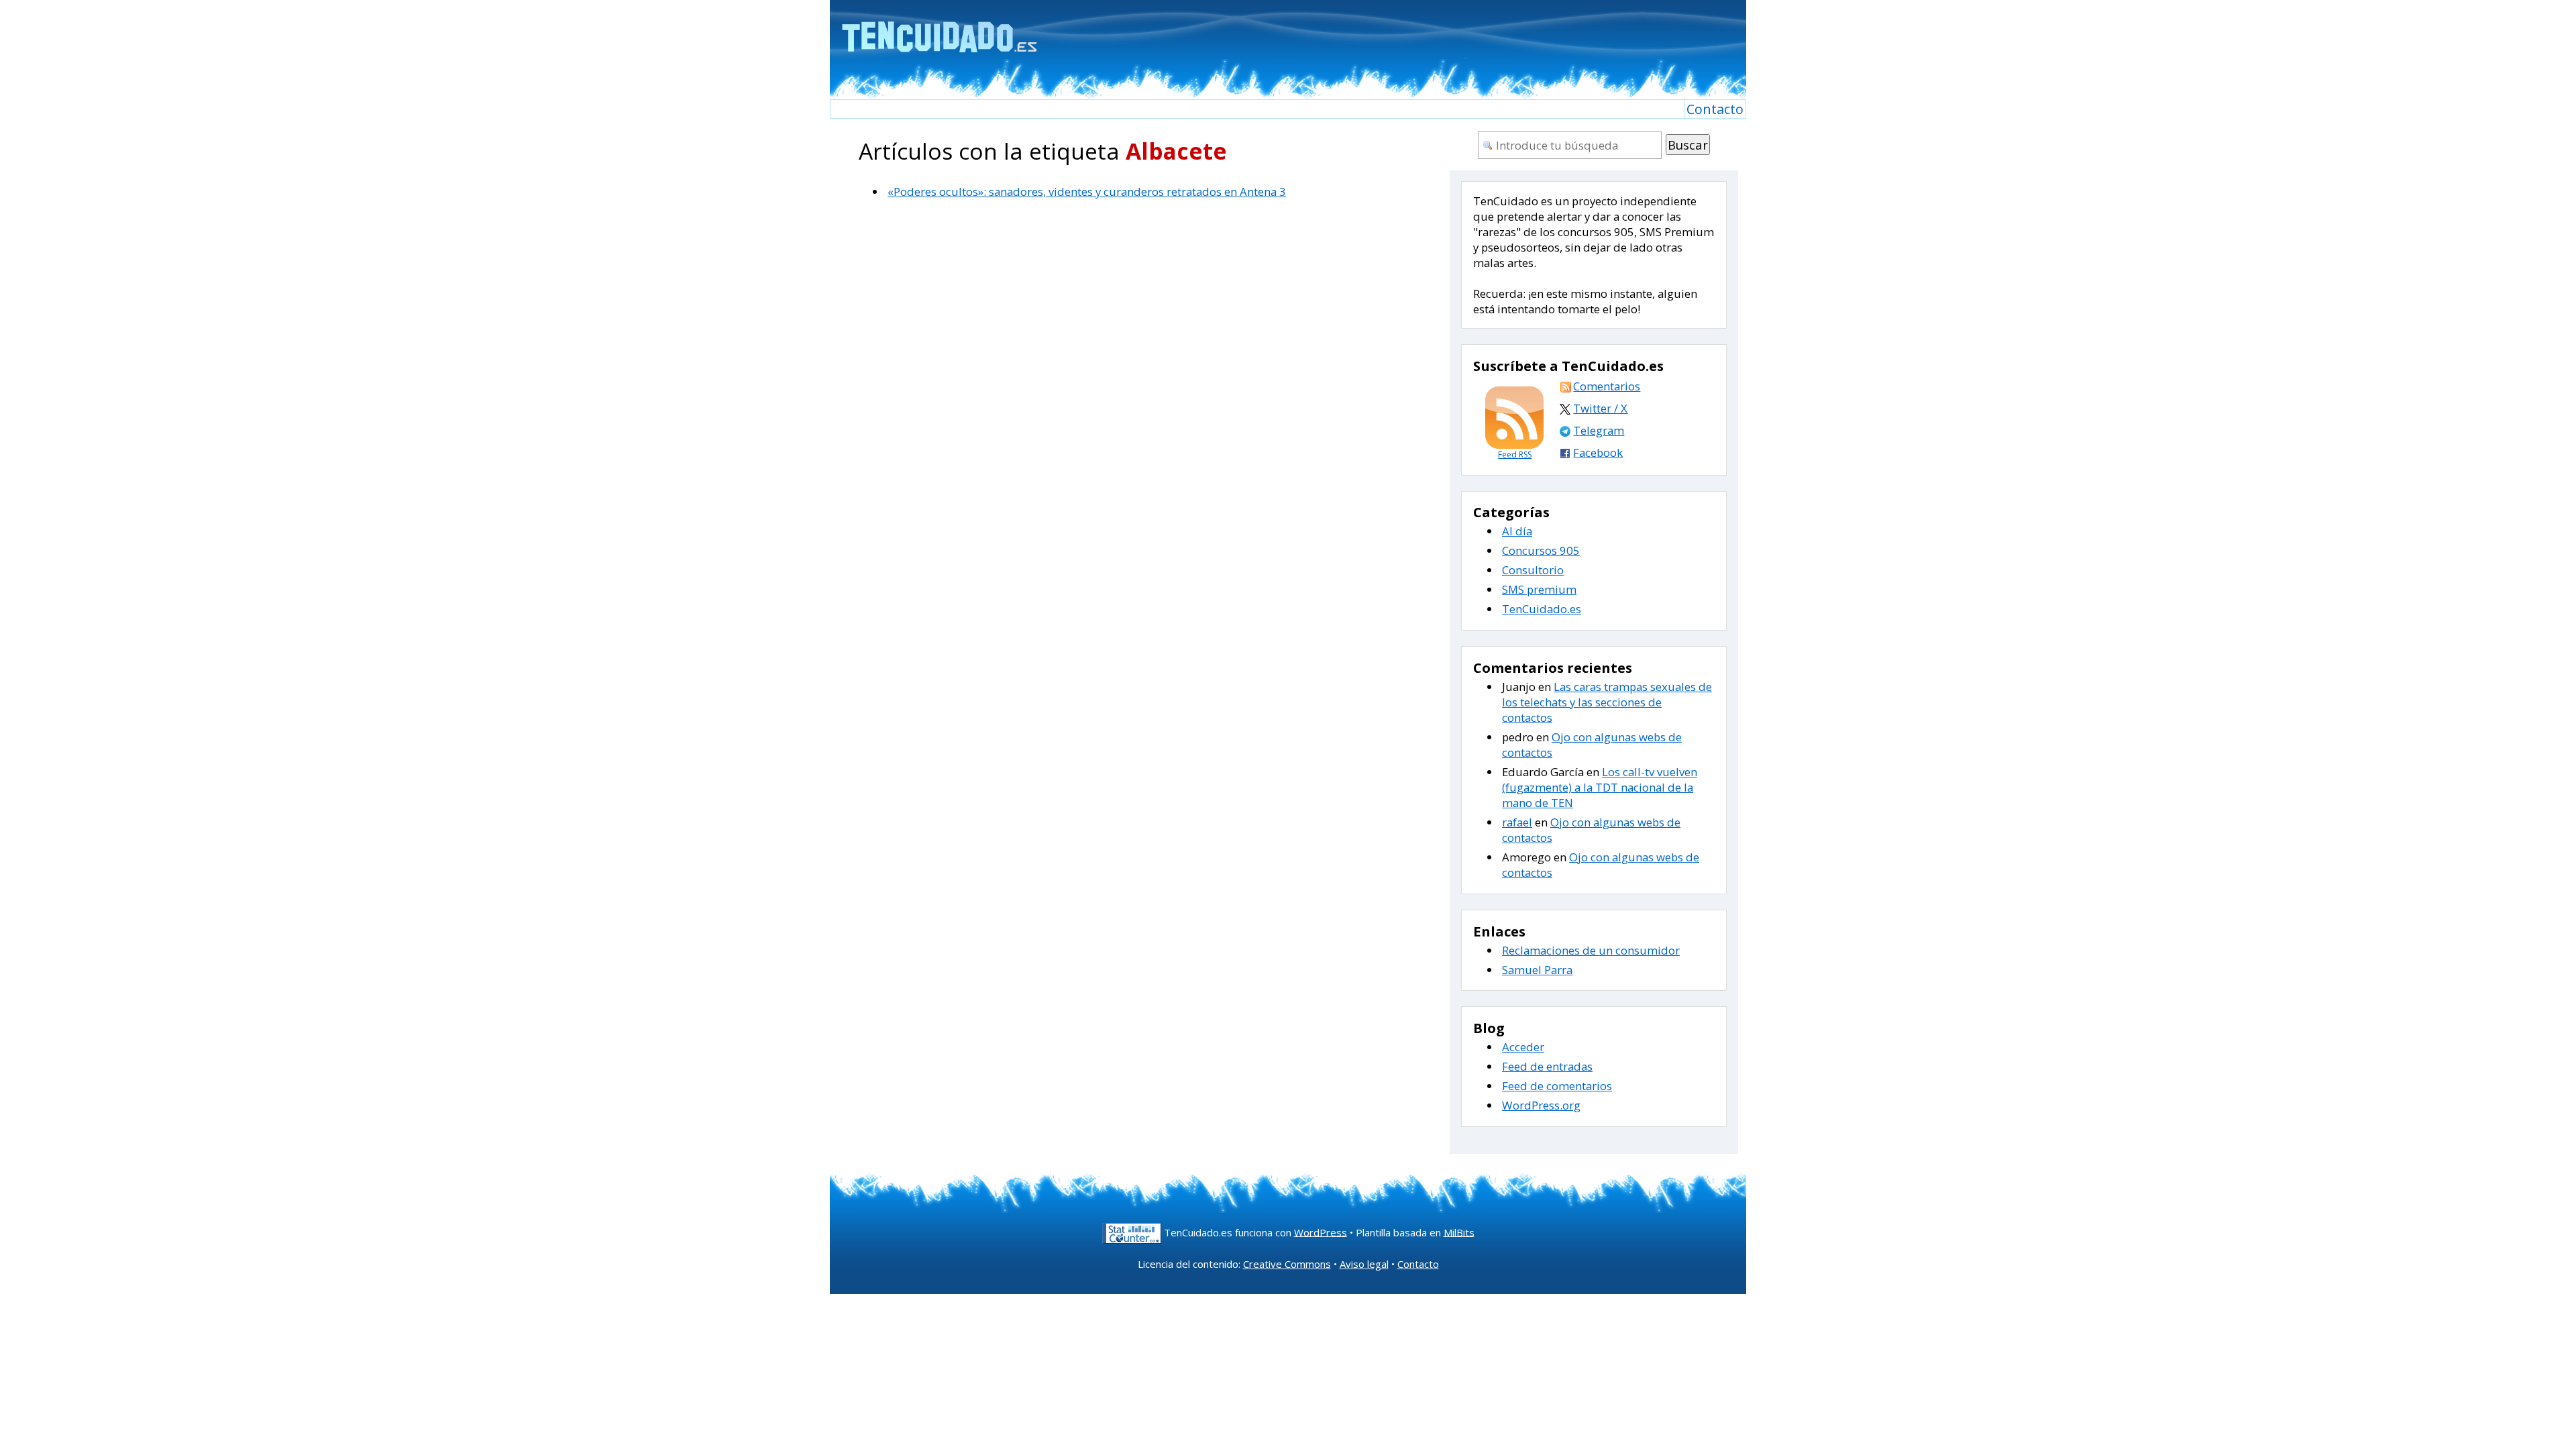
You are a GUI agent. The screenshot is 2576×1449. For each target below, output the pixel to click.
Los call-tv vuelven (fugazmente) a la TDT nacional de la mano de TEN (1600, 787)
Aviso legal (1364, 1264)
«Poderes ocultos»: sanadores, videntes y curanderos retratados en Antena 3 (1087, 192)
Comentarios (1607, 386)
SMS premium (1539, 589)
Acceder (1523, 1047)
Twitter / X (1600, 408)
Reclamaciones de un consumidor (1591, 950)
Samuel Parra (1537, 970)
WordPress (1321, 1232)
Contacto (1715, 109)
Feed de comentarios (1557, 1086)
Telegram (1599, 430)
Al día (1517, 531)
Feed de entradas (1547, 1066)
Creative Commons (1287, 1264)
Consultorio (1533, 570)
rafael (1517, 822)
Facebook (1598, 452)
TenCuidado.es (1542, 609)
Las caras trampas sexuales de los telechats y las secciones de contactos (1607, 702)
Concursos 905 (1541, 550)
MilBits (1459, 1232)
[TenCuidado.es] (939, 29)
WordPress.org (1541, 1105)
